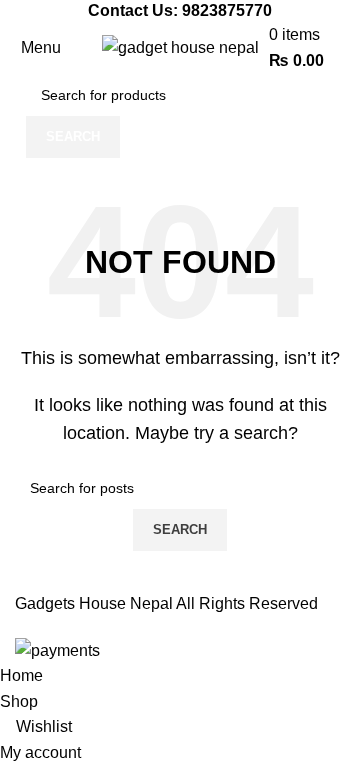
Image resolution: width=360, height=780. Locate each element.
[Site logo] (180, 46)
